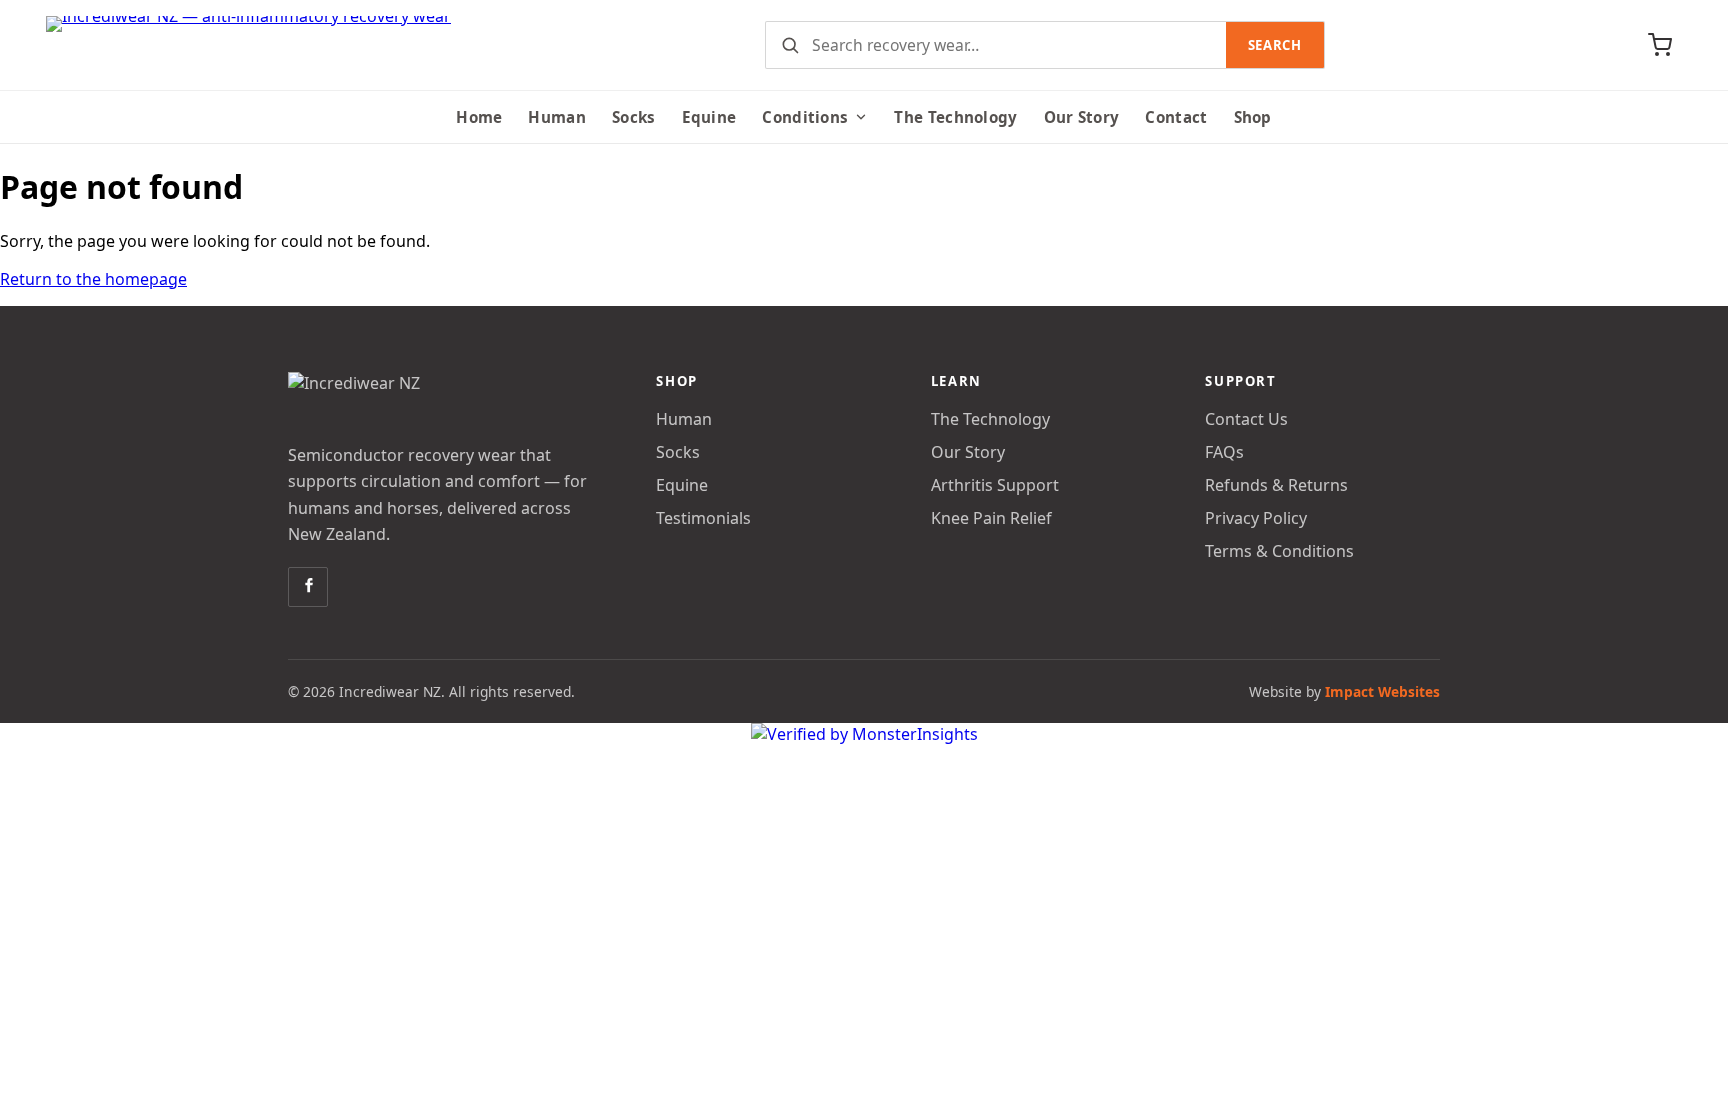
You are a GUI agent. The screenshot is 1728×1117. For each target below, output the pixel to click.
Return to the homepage (93, 279)
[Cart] (1660, 45)
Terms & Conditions (1279, 551)
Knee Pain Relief (991, 518)
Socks (634, 117)
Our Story (1082, 117)
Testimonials (703, 518)
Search (1275, 45)
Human (557, 117)
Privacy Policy (1256, 518)
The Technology (955, 117)
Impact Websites (1382, 691)
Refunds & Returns (1276, 485)
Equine (709, 117)
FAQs (1224, 452)
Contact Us (1246, 419)
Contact (1176, 117)
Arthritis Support (995, 485)
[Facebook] (308, 587)
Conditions (805, 117)
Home (479, 117)
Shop (1253, 117)
